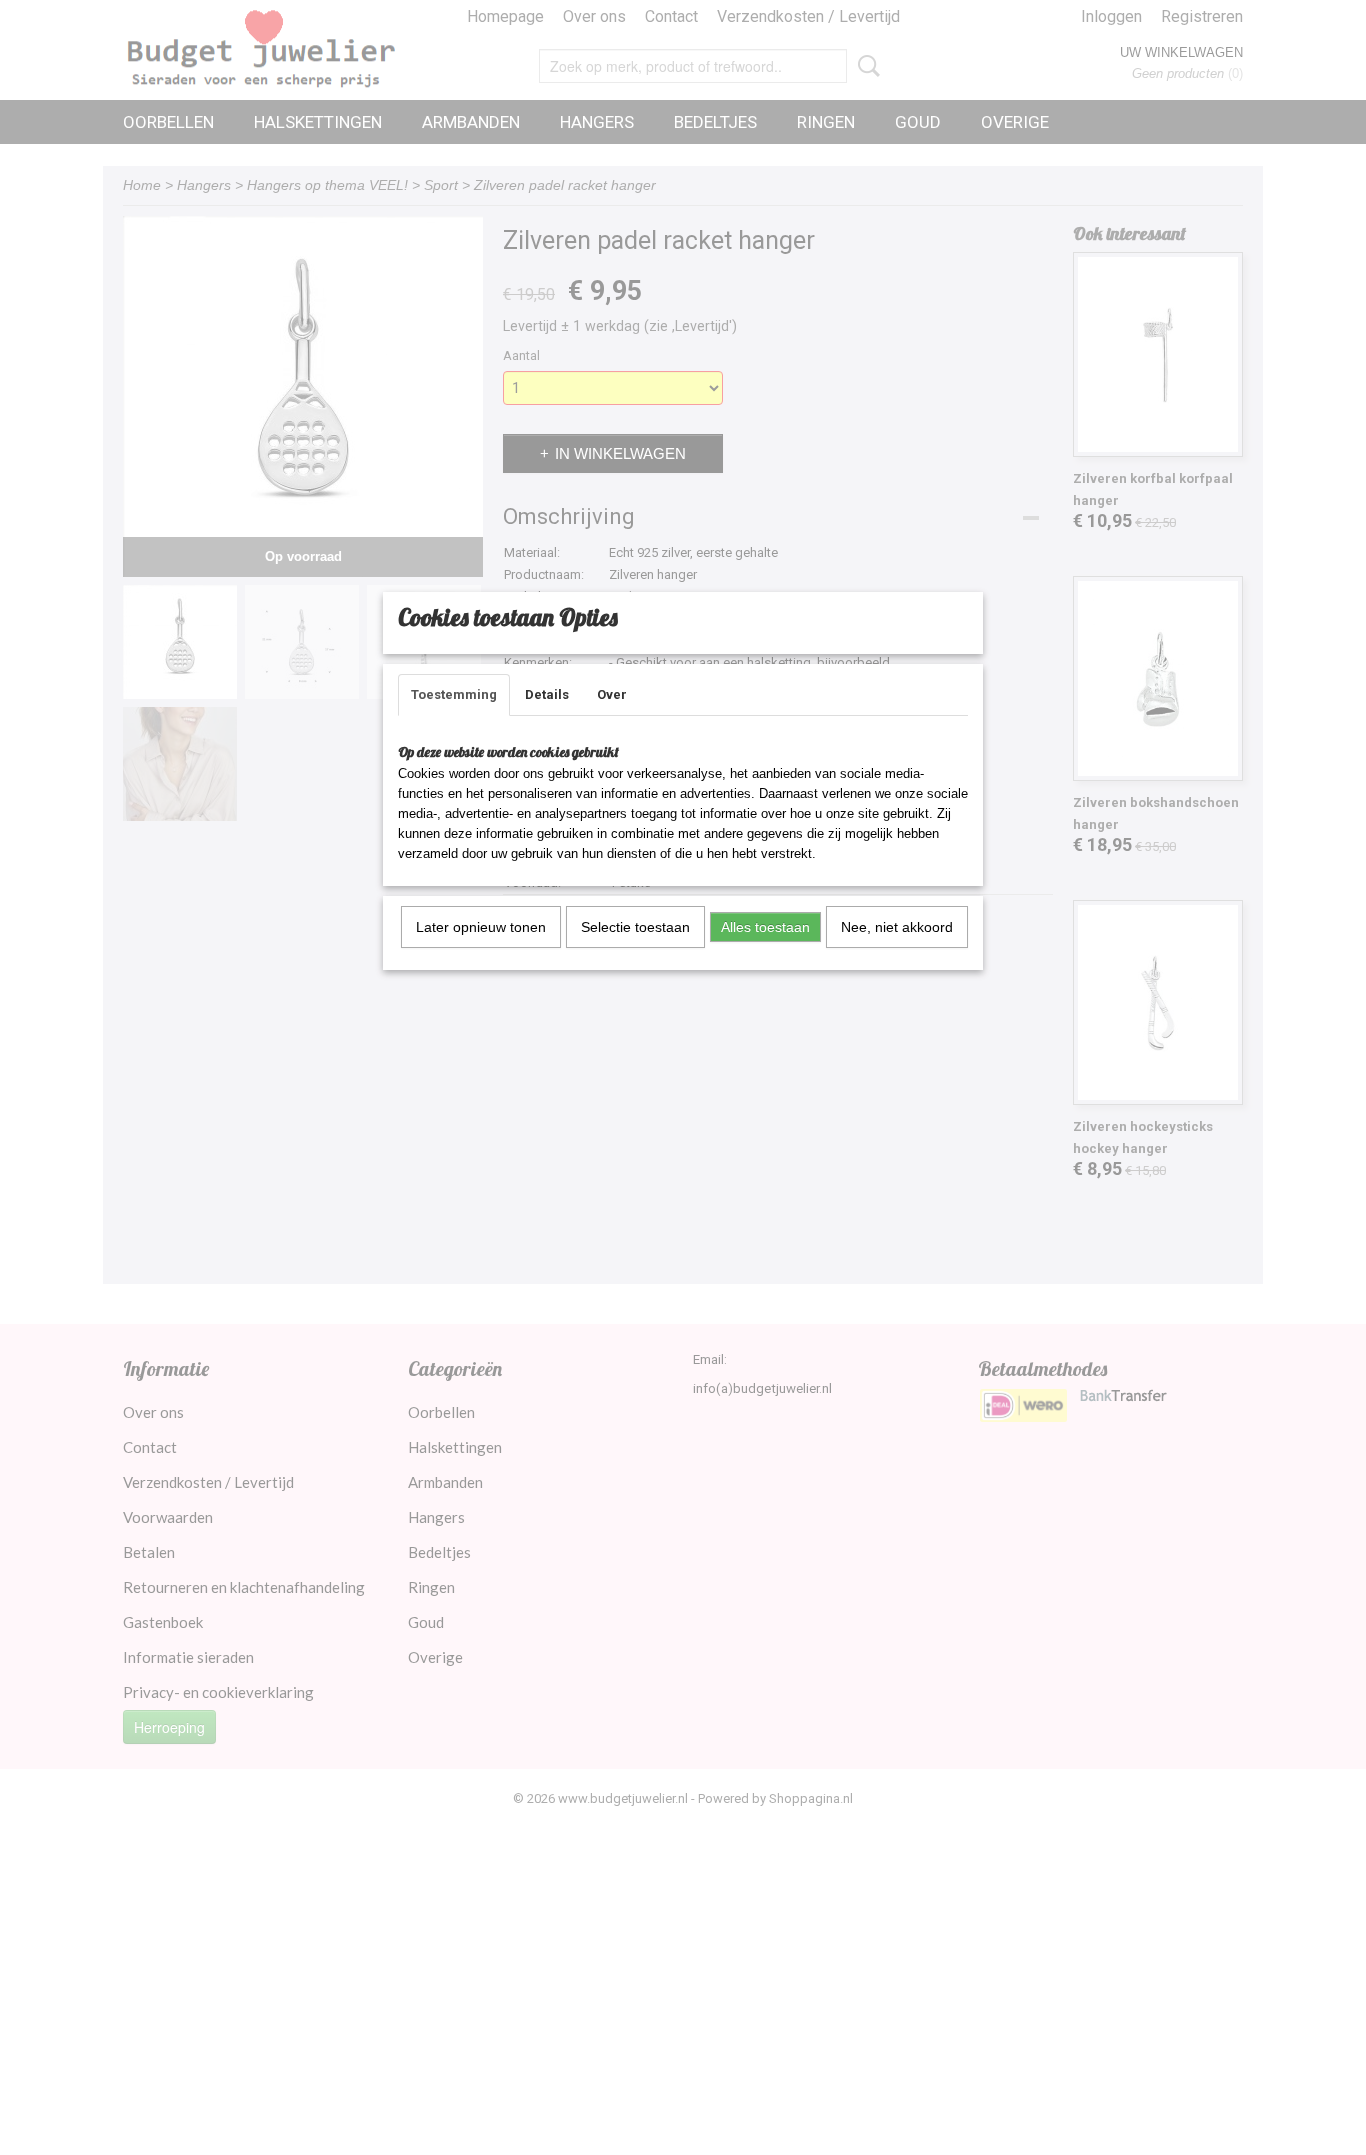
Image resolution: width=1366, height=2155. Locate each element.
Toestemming (454, 694)
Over (612, 694)
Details (547, 694)
